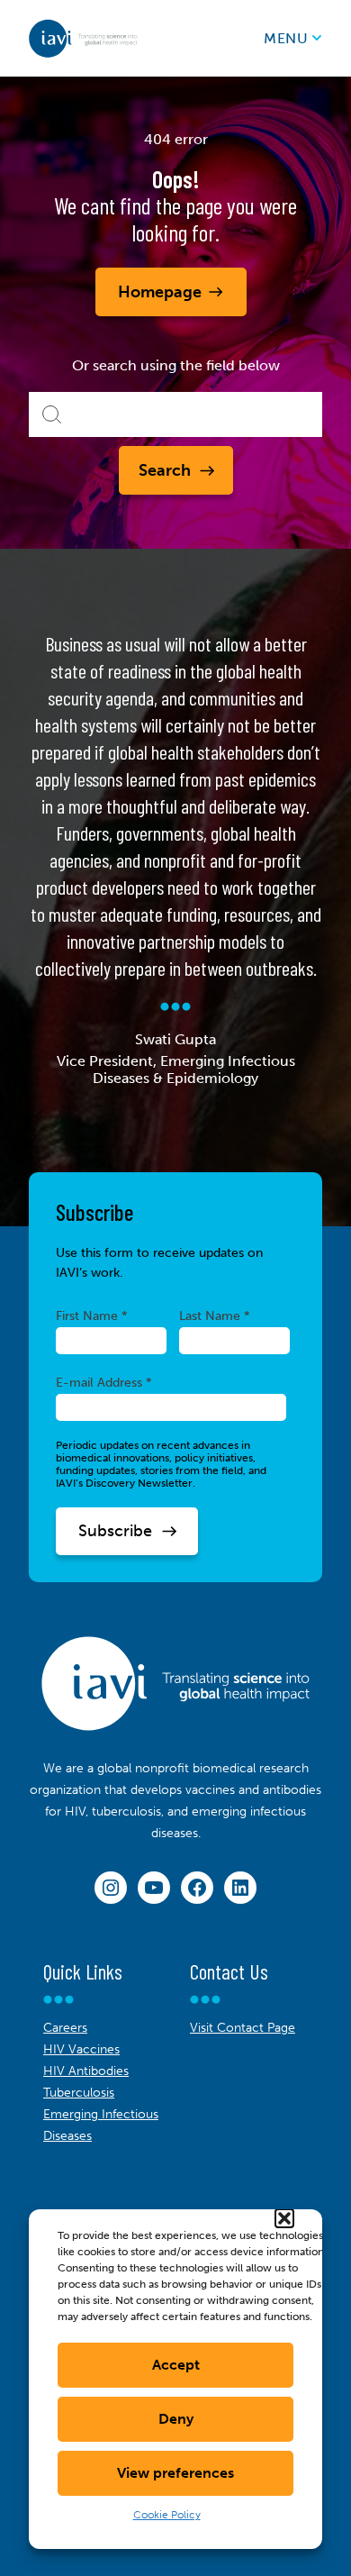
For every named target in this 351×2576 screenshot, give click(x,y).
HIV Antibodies (86, 2071)
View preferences (175, 2473)
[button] (284, 2218)
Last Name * (215, 1315)
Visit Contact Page (243, 2028)
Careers (65, 2028)
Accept (176, 2365)
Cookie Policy (167, 2515)
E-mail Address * (104, 1382)
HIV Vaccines (81, 2049)
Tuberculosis (79, 2093)
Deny (176, 2419)
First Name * (92, 1315)
